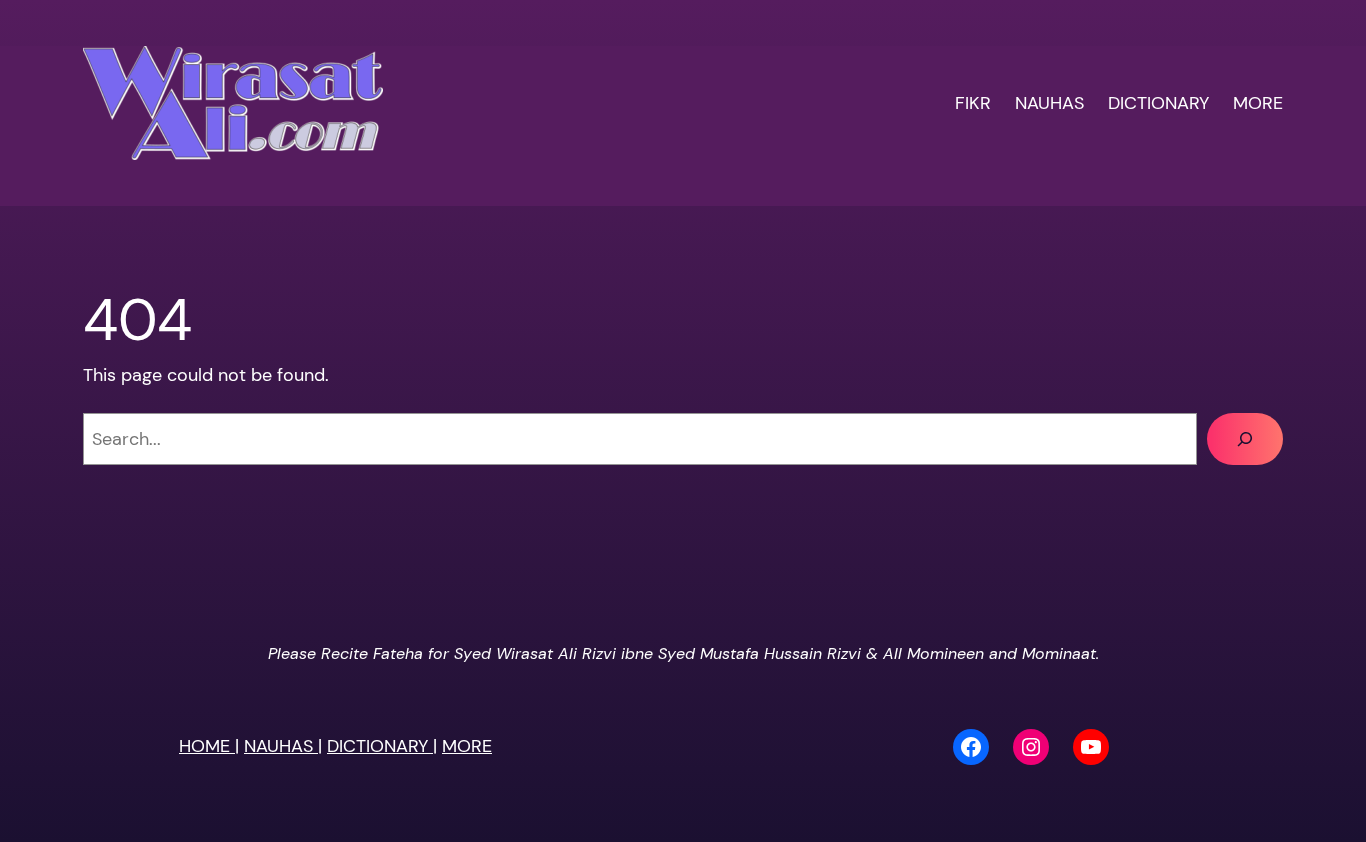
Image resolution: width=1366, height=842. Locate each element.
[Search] (1245, 439)
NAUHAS (281, 746)
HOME (207, 746)
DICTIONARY (380, 746)
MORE (467, 746)
